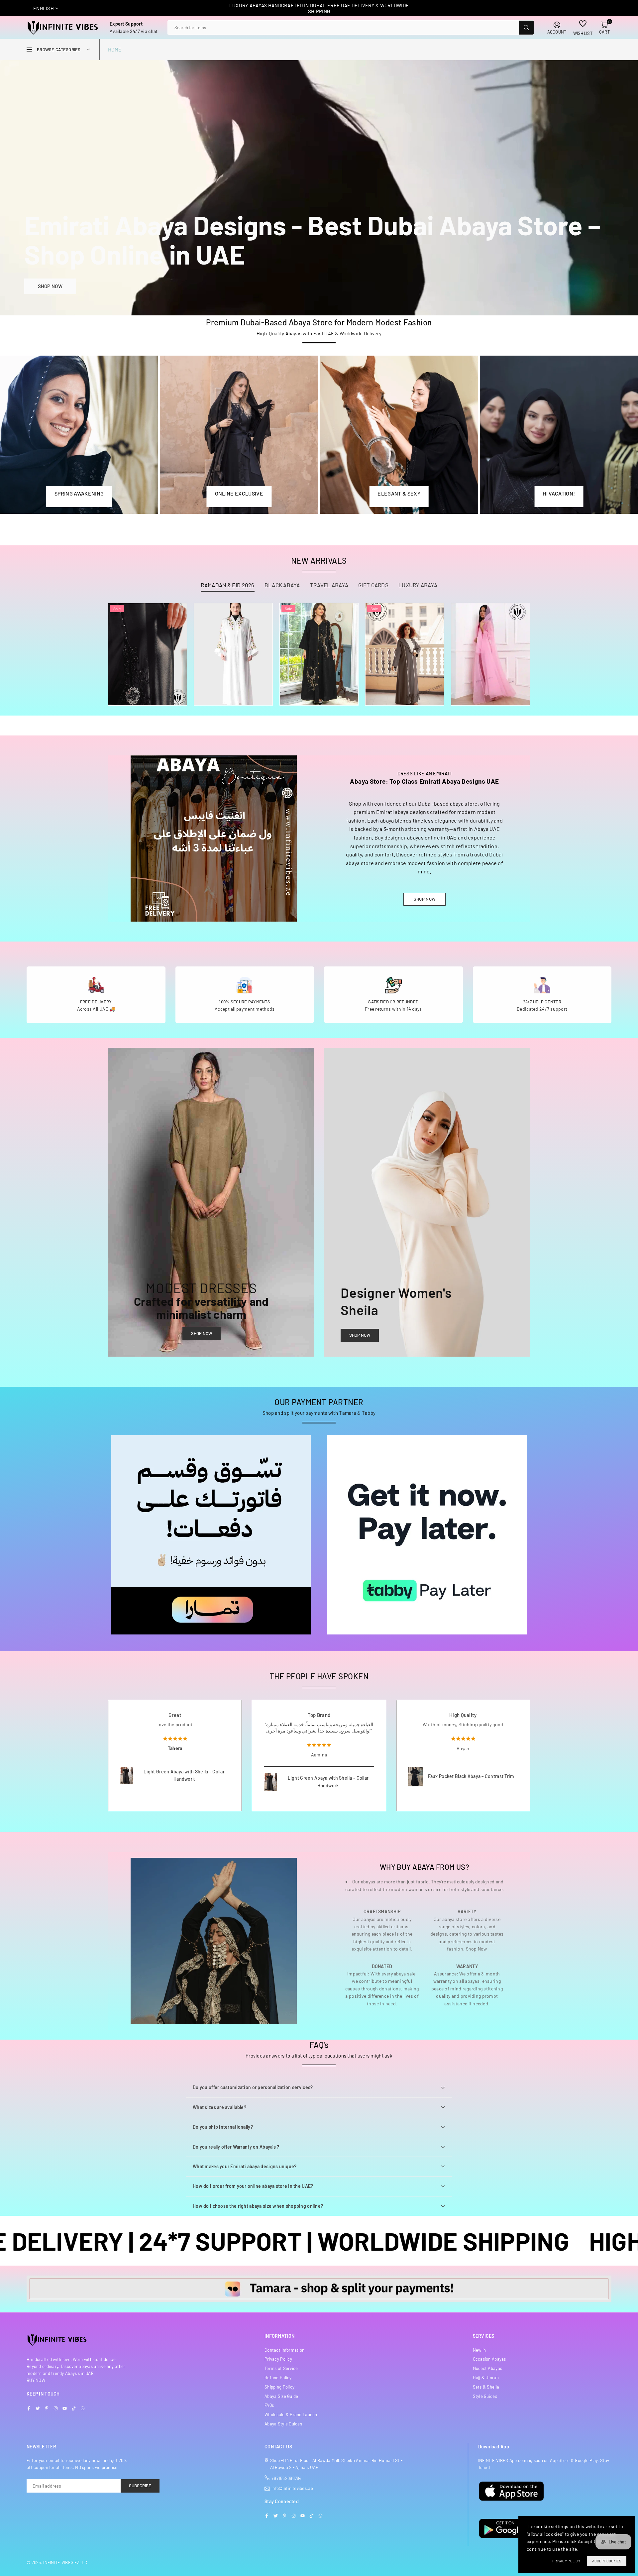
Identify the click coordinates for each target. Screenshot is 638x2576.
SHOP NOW (50, 286)
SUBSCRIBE (140, 2486)
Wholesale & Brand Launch (291, 2414)
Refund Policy (278, 2378)
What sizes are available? (219, 2107)
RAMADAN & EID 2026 (228, 585)
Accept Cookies (607, 2561)
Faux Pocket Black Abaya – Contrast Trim (183, 1776)
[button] (604, 28)
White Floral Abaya (233, 641)
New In (479, 2350)
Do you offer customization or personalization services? (253, 2087)
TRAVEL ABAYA (329, 585)
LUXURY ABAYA (418, 585)
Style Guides (485, 2396)
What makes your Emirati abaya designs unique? (245, 2166)
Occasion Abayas (489, 2359)
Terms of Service (281, 2368)
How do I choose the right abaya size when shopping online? (258, 2206)
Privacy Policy (278, 2359)
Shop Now (202, 1333)
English (44, 8)
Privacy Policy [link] (566, 2561)
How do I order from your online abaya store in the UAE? (253, 2186)
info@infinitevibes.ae (292, 2488)
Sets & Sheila (486, 2387)
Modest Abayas (488, 2368)
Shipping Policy (279, 2387)
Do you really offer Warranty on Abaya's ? (236, 2147)
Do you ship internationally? (223, 2127)
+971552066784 (287, 2478)
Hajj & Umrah (486, 2378)
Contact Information (284, 2350)
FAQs (269, 2405)
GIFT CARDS (373, 585)
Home (115, 50)
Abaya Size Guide (281, 2396)
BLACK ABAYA (282, 585)
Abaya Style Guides (283, 2424)
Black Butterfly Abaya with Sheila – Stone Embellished (471, 1781)
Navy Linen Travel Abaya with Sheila (322, 1789)
